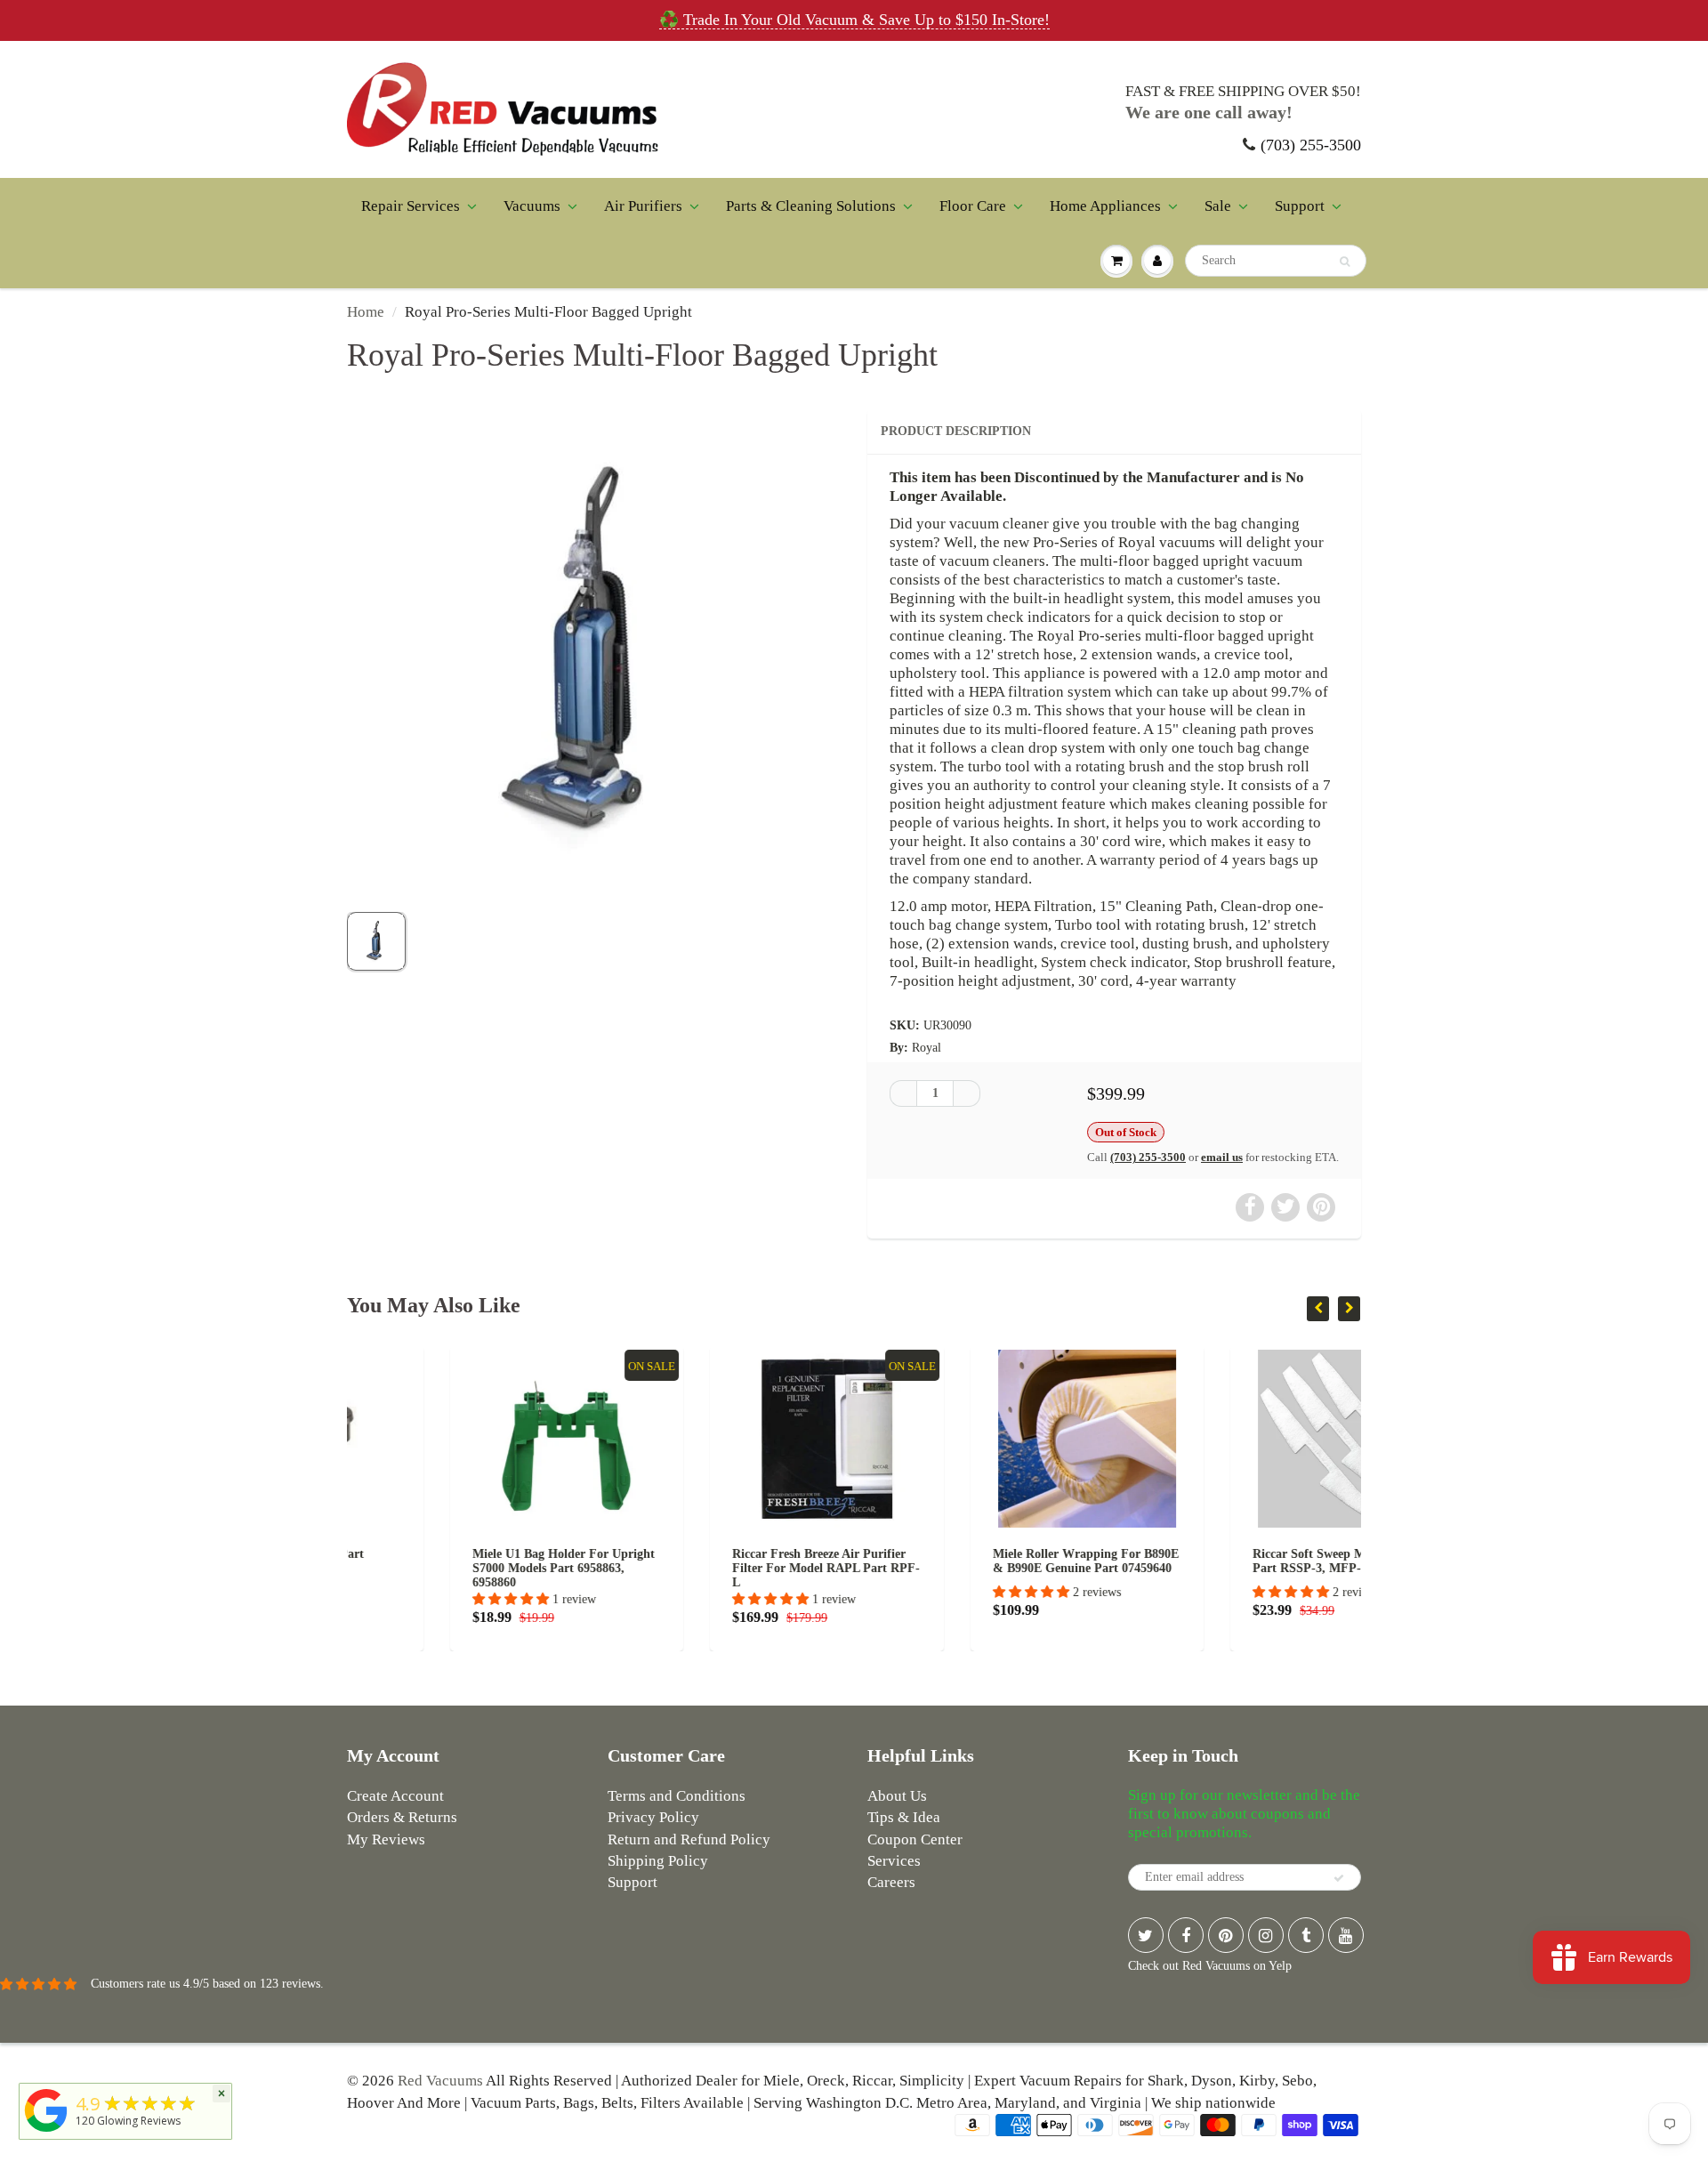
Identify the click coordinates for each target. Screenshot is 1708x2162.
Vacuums (532, 206)
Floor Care (973, 206)
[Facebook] (1186, 1935)
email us (1222, 1157)
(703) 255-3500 (1311, 145)
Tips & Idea (904, 1817)
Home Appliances (1105, 206)
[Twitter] (1146, 1935)
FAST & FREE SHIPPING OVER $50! (1243, 91)
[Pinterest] (1226, 1935)
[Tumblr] (1306, 1935)
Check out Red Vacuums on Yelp (1210, 1966)
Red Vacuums (440, 2081)
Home (366, 312)
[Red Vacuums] (46, 2132)
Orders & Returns (402, 1817)
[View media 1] (376, 941)
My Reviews (386, 1839)
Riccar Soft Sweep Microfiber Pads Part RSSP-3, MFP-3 (1245, 1561)
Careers (891, 1882)
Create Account (395, 1796)
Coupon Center (915, 1839)
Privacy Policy (653, 1817)
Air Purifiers (643, 206)
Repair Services (411, 206)
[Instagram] (1266, 1935)
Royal (927, 1048)
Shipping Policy (658, 1861)
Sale (1218, 206)
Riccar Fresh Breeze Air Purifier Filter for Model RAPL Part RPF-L (724, 1568)
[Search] (1345, 262)
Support (1300, 206)
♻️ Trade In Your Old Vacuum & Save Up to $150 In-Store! (854, 20)
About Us (897, 1796)
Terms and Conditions (677, 1796)
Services (894, 1861)
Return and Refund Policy (689, 1839)
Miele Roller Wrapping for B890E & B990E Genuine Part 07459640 (983, 1561)
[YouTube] (1346, 1935)
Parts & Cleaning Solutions (811, 206)
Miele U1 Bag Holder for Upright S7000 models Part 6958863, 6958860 (460, 1568)
